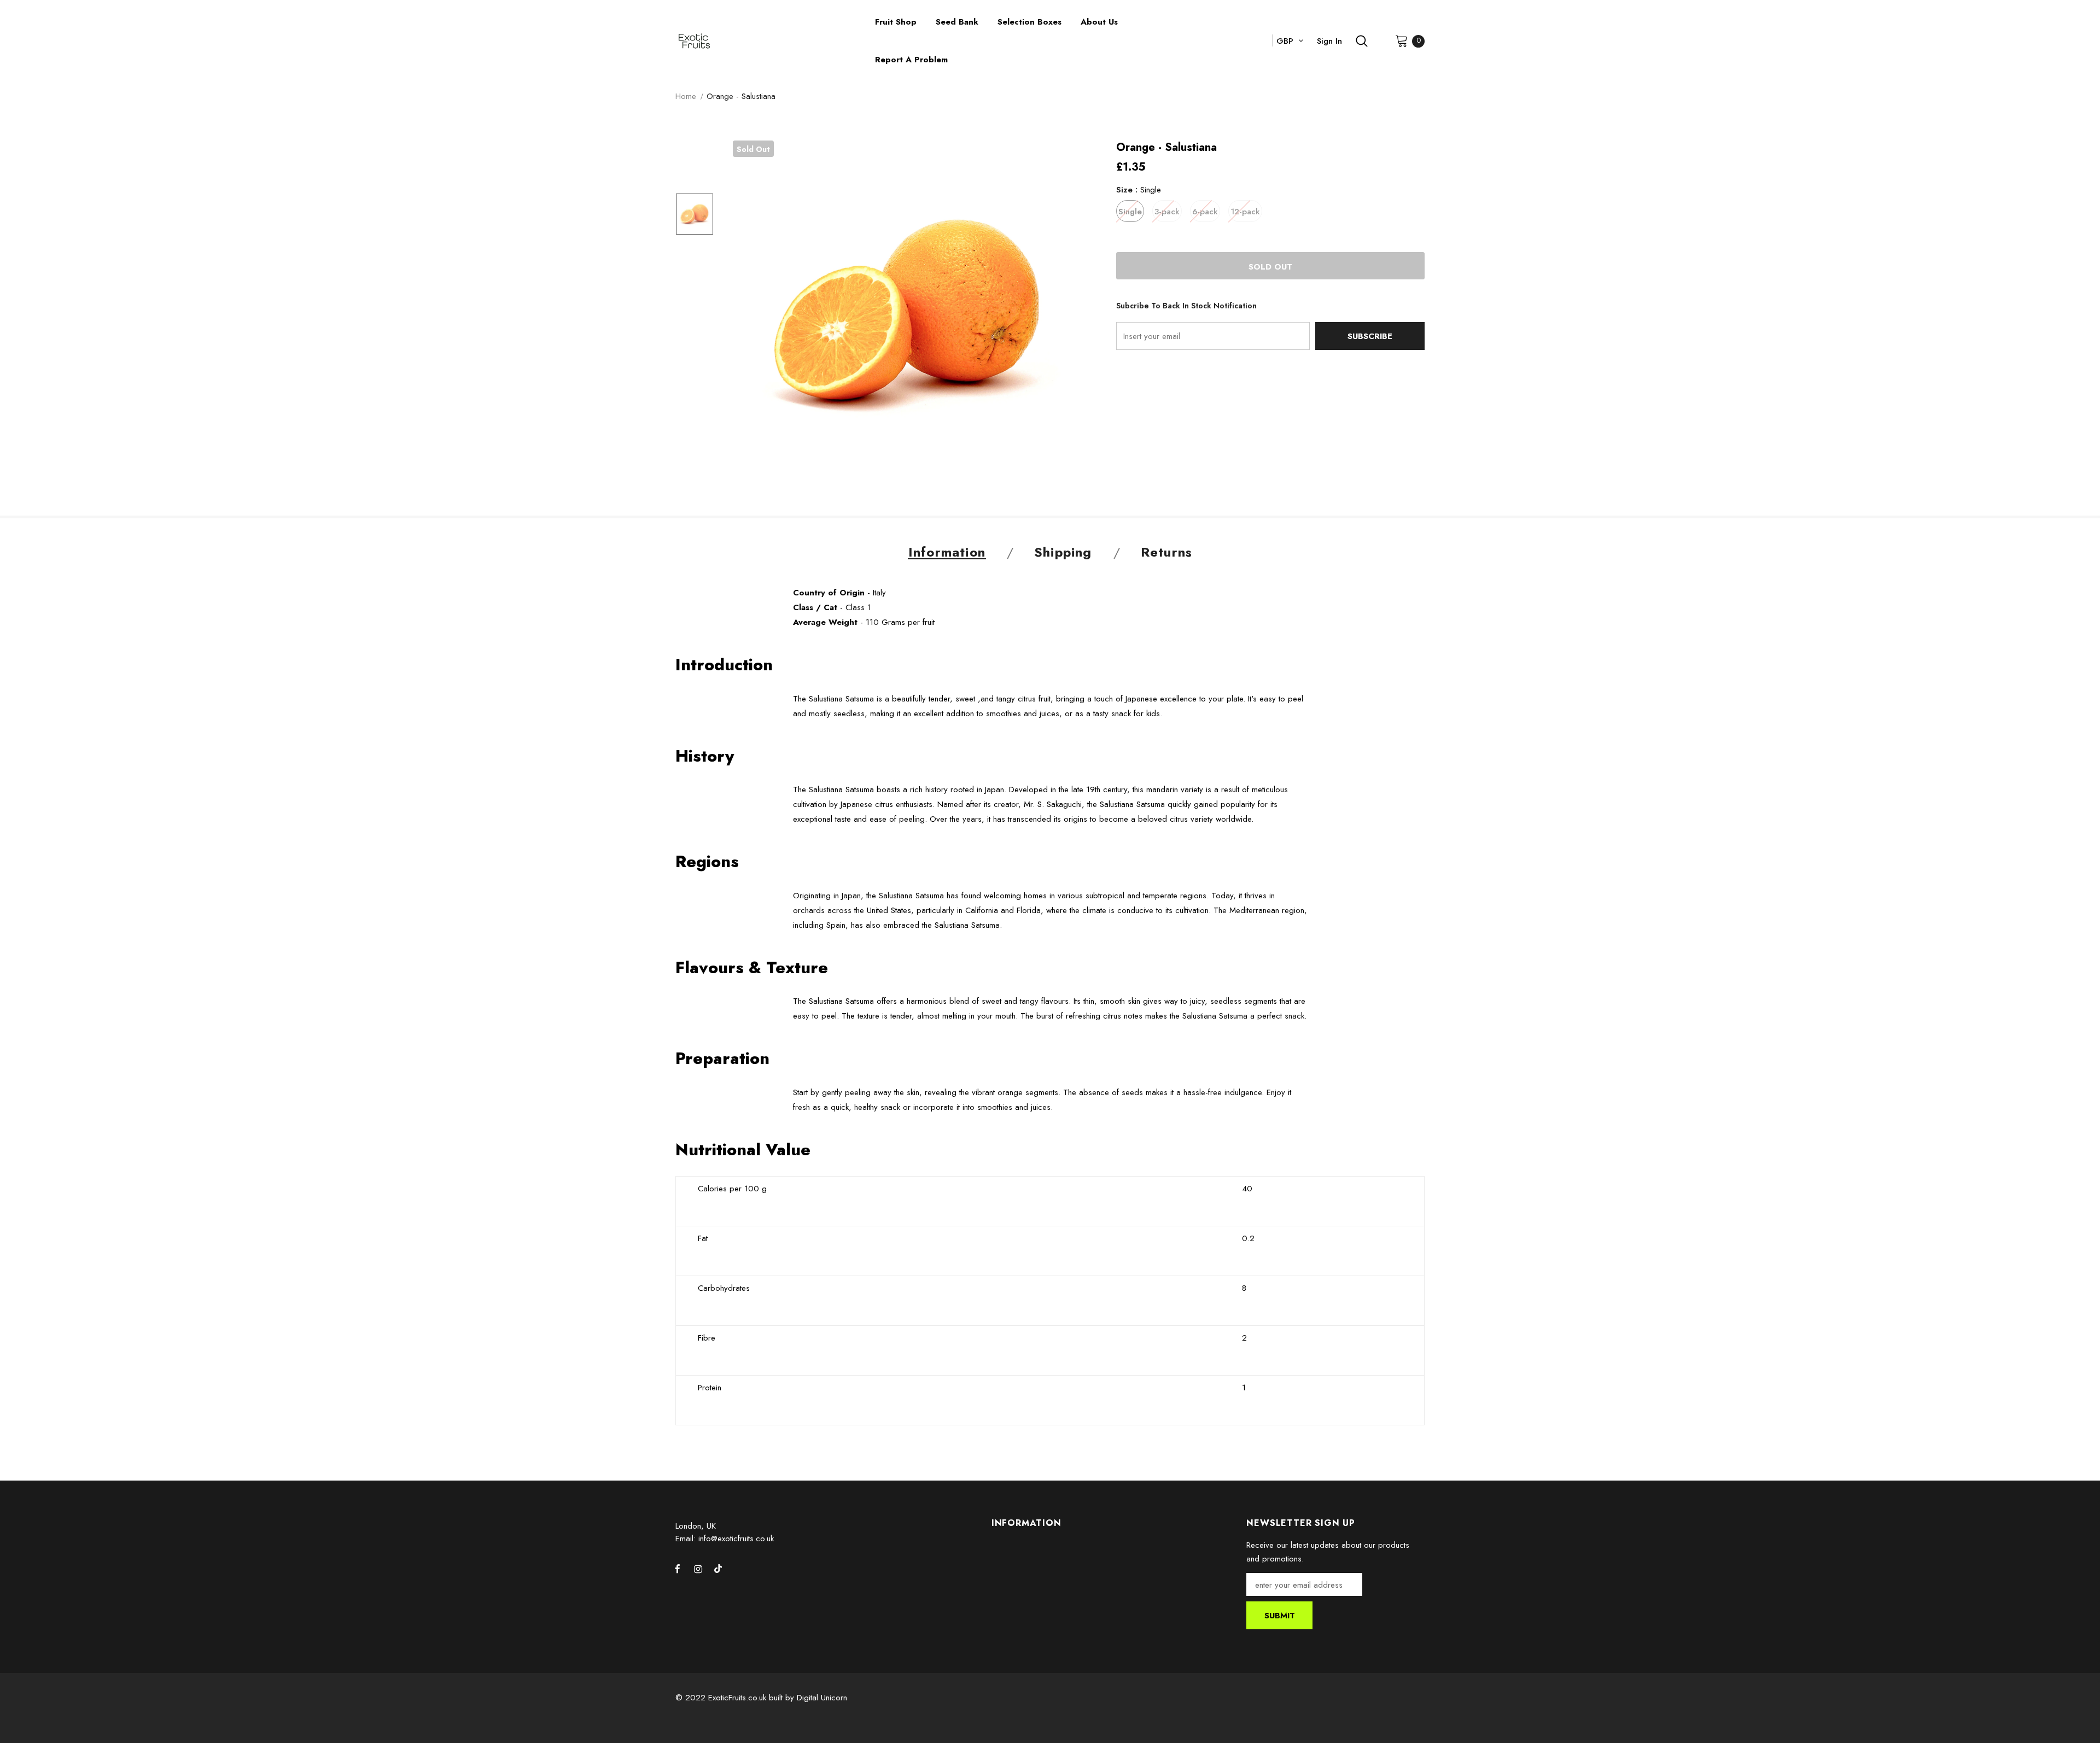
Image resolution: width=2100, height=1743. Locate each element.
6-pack (1205, 212)
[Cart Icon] (1402, 40)
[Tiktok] (718, 1569)
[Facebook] (678, 1569)
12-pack (1245, 212)
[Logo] (767, 41)
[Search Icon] (1362, 41)
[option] (908, 316)
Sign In (1329, 41)
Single (1130, 212)
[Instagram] (698, 1569)
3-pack (1167, 212)
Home (686, 96)
